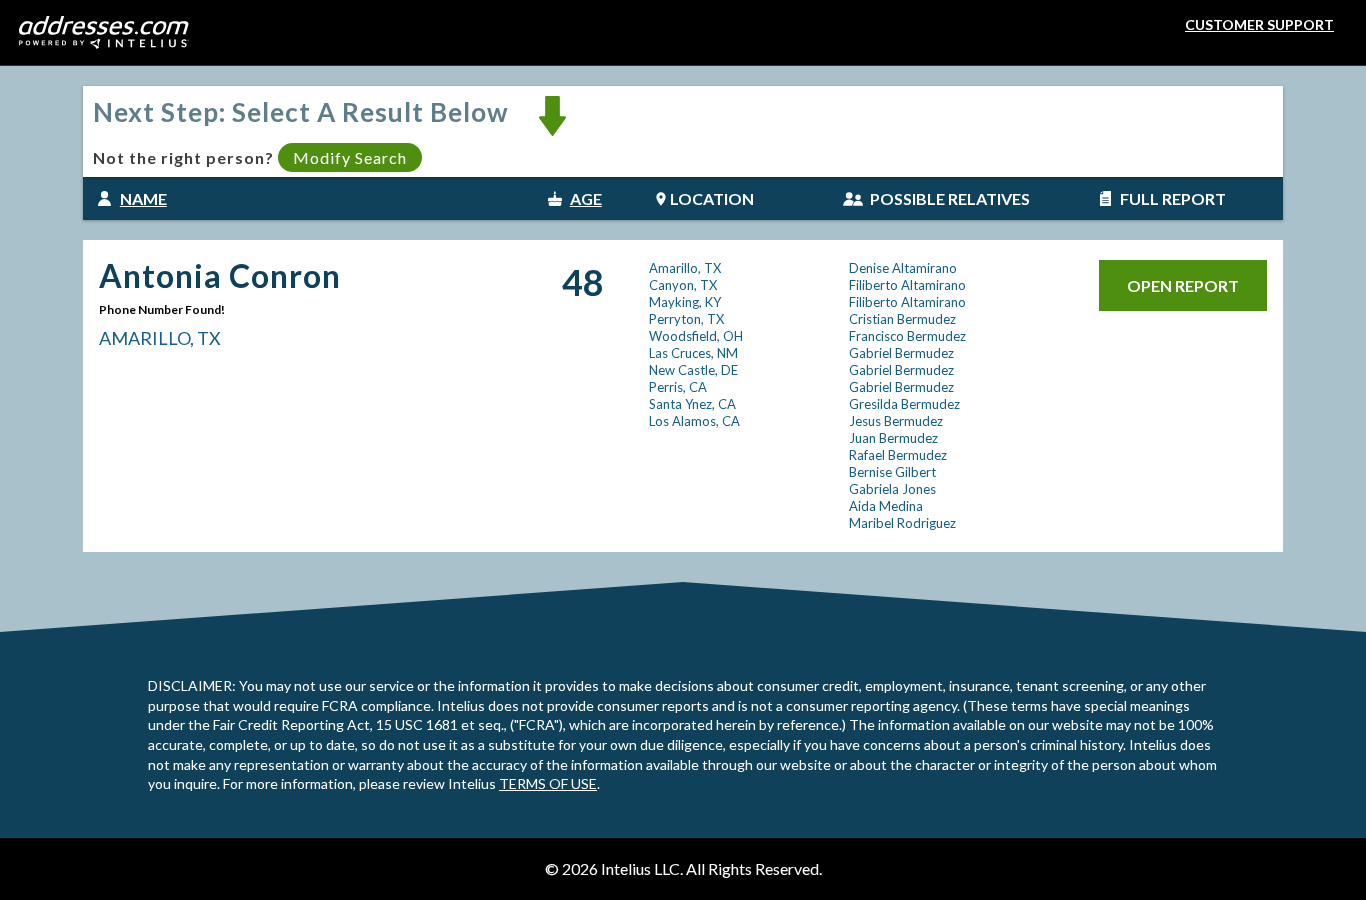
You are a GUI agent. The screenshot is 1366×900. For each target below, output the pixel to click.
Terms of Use (548, 783)
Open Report (1183, 285)
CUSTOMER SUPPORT (1259, 24)
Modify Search (350, 157)
